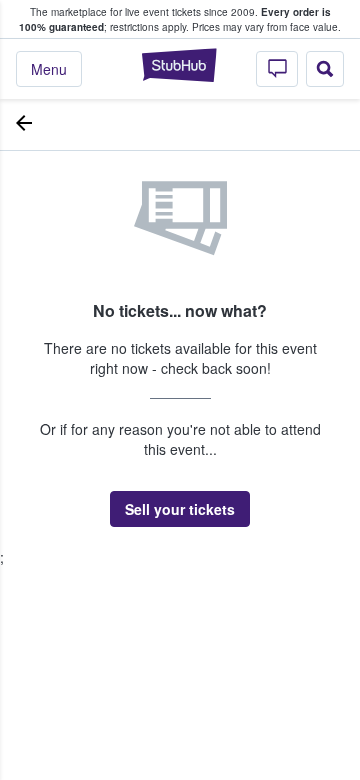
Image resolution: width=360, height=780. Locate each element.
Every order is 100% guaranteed (175, 19)
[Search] (325, 69)
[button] (180, 509)
